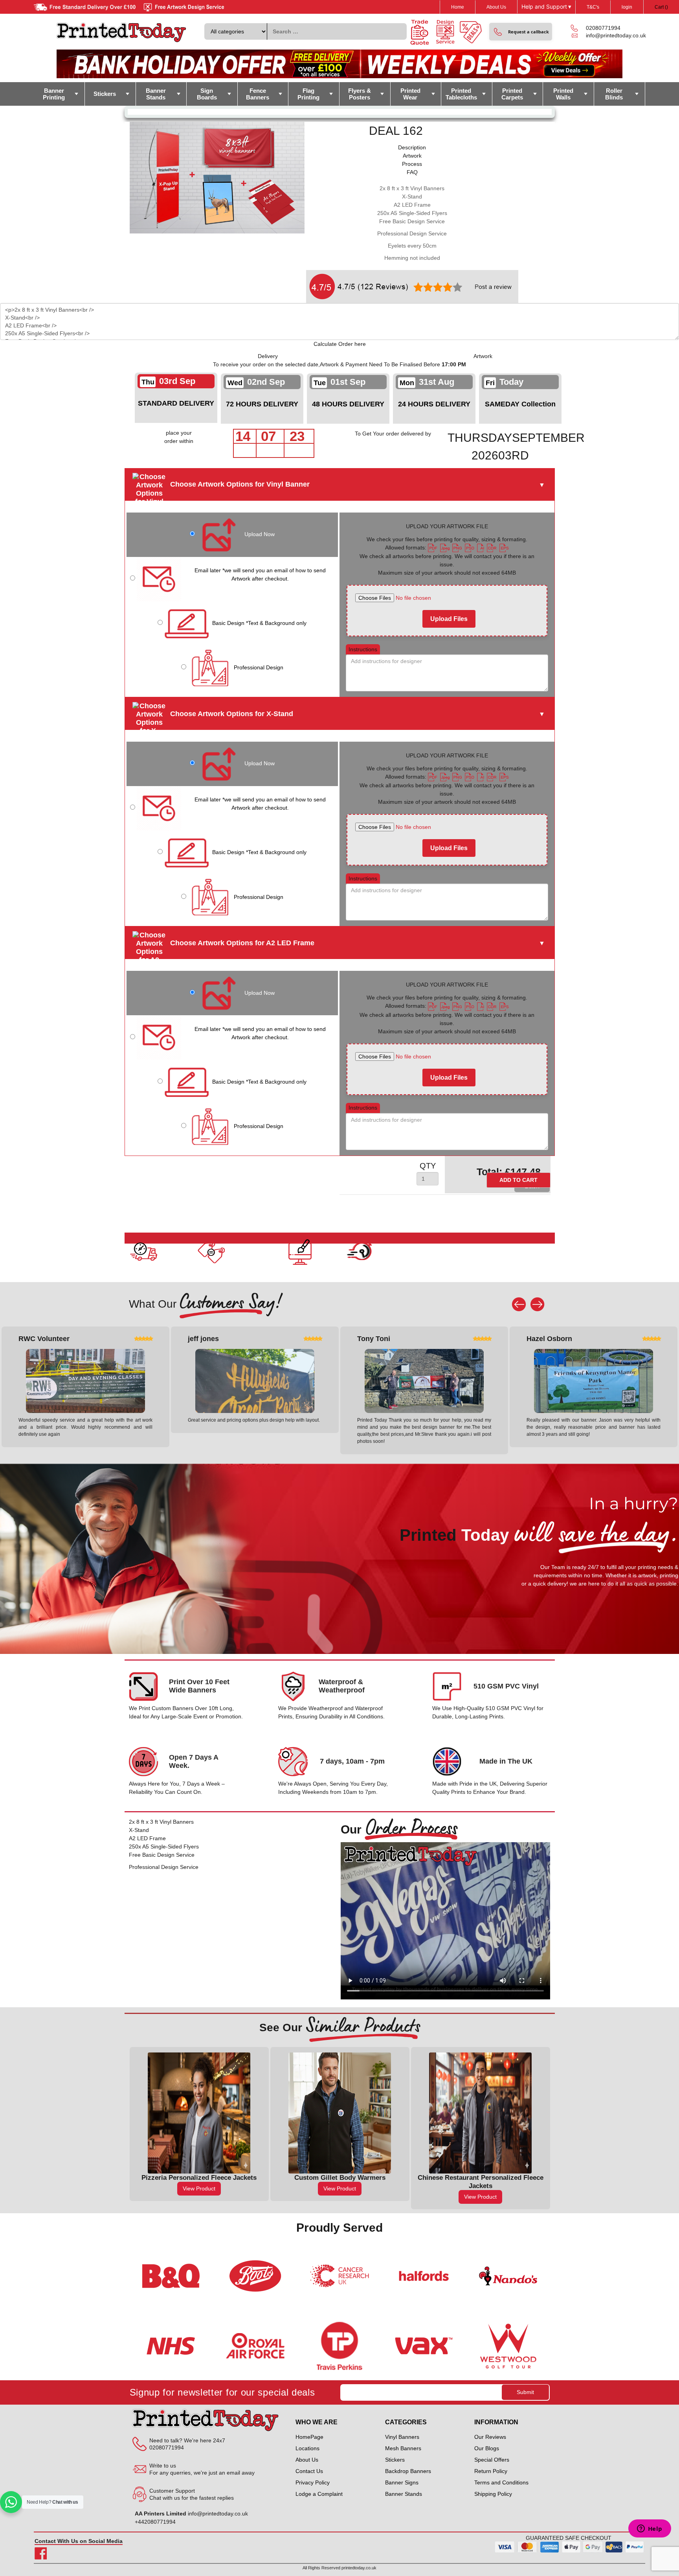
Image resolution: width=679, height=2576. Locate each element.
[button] (521, 32)
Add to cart (518, 1180)
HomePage (309, 2437)
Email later (260, 574)
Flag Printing (308, 94)
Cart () (661, 7)
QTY (428, 1166)
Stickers (105, 94)
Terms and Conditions (501, 2482)
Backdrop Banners (408, 2471)
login (627, 7)
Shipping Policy (493, 2494)
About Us (496, 7)
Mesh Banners (403, 2448)
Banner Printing (54, 94)
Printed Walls (563, 94)
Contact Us (309, 2471)
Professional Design (259, 667)
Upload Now (260, 534)
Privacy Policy (313, 2482)
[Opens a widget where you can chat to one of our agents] (650, 2529)
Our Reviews (490, 2437)
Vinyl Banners (402, 2437)
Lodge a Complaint (319, 2494)
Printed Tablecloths (461, 94)
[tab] (412, 148)
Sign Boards (207, 94)
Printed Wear (410, 94)
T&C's (593, 7)
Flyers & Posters (360, 94)
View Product (199, 2188)
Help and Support (546, 7)
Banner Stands (156, 94)
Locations (307, 2448)
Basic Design (259, 623)
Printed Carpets (512, 94)
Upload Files (449, 619)
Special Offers (492, 2460)
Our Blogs (487, 2448)
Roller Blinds (614, 94)
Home (458, 7)
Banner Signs (402, 2482)
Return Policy (491, 2471)
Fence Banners (258, 94)
